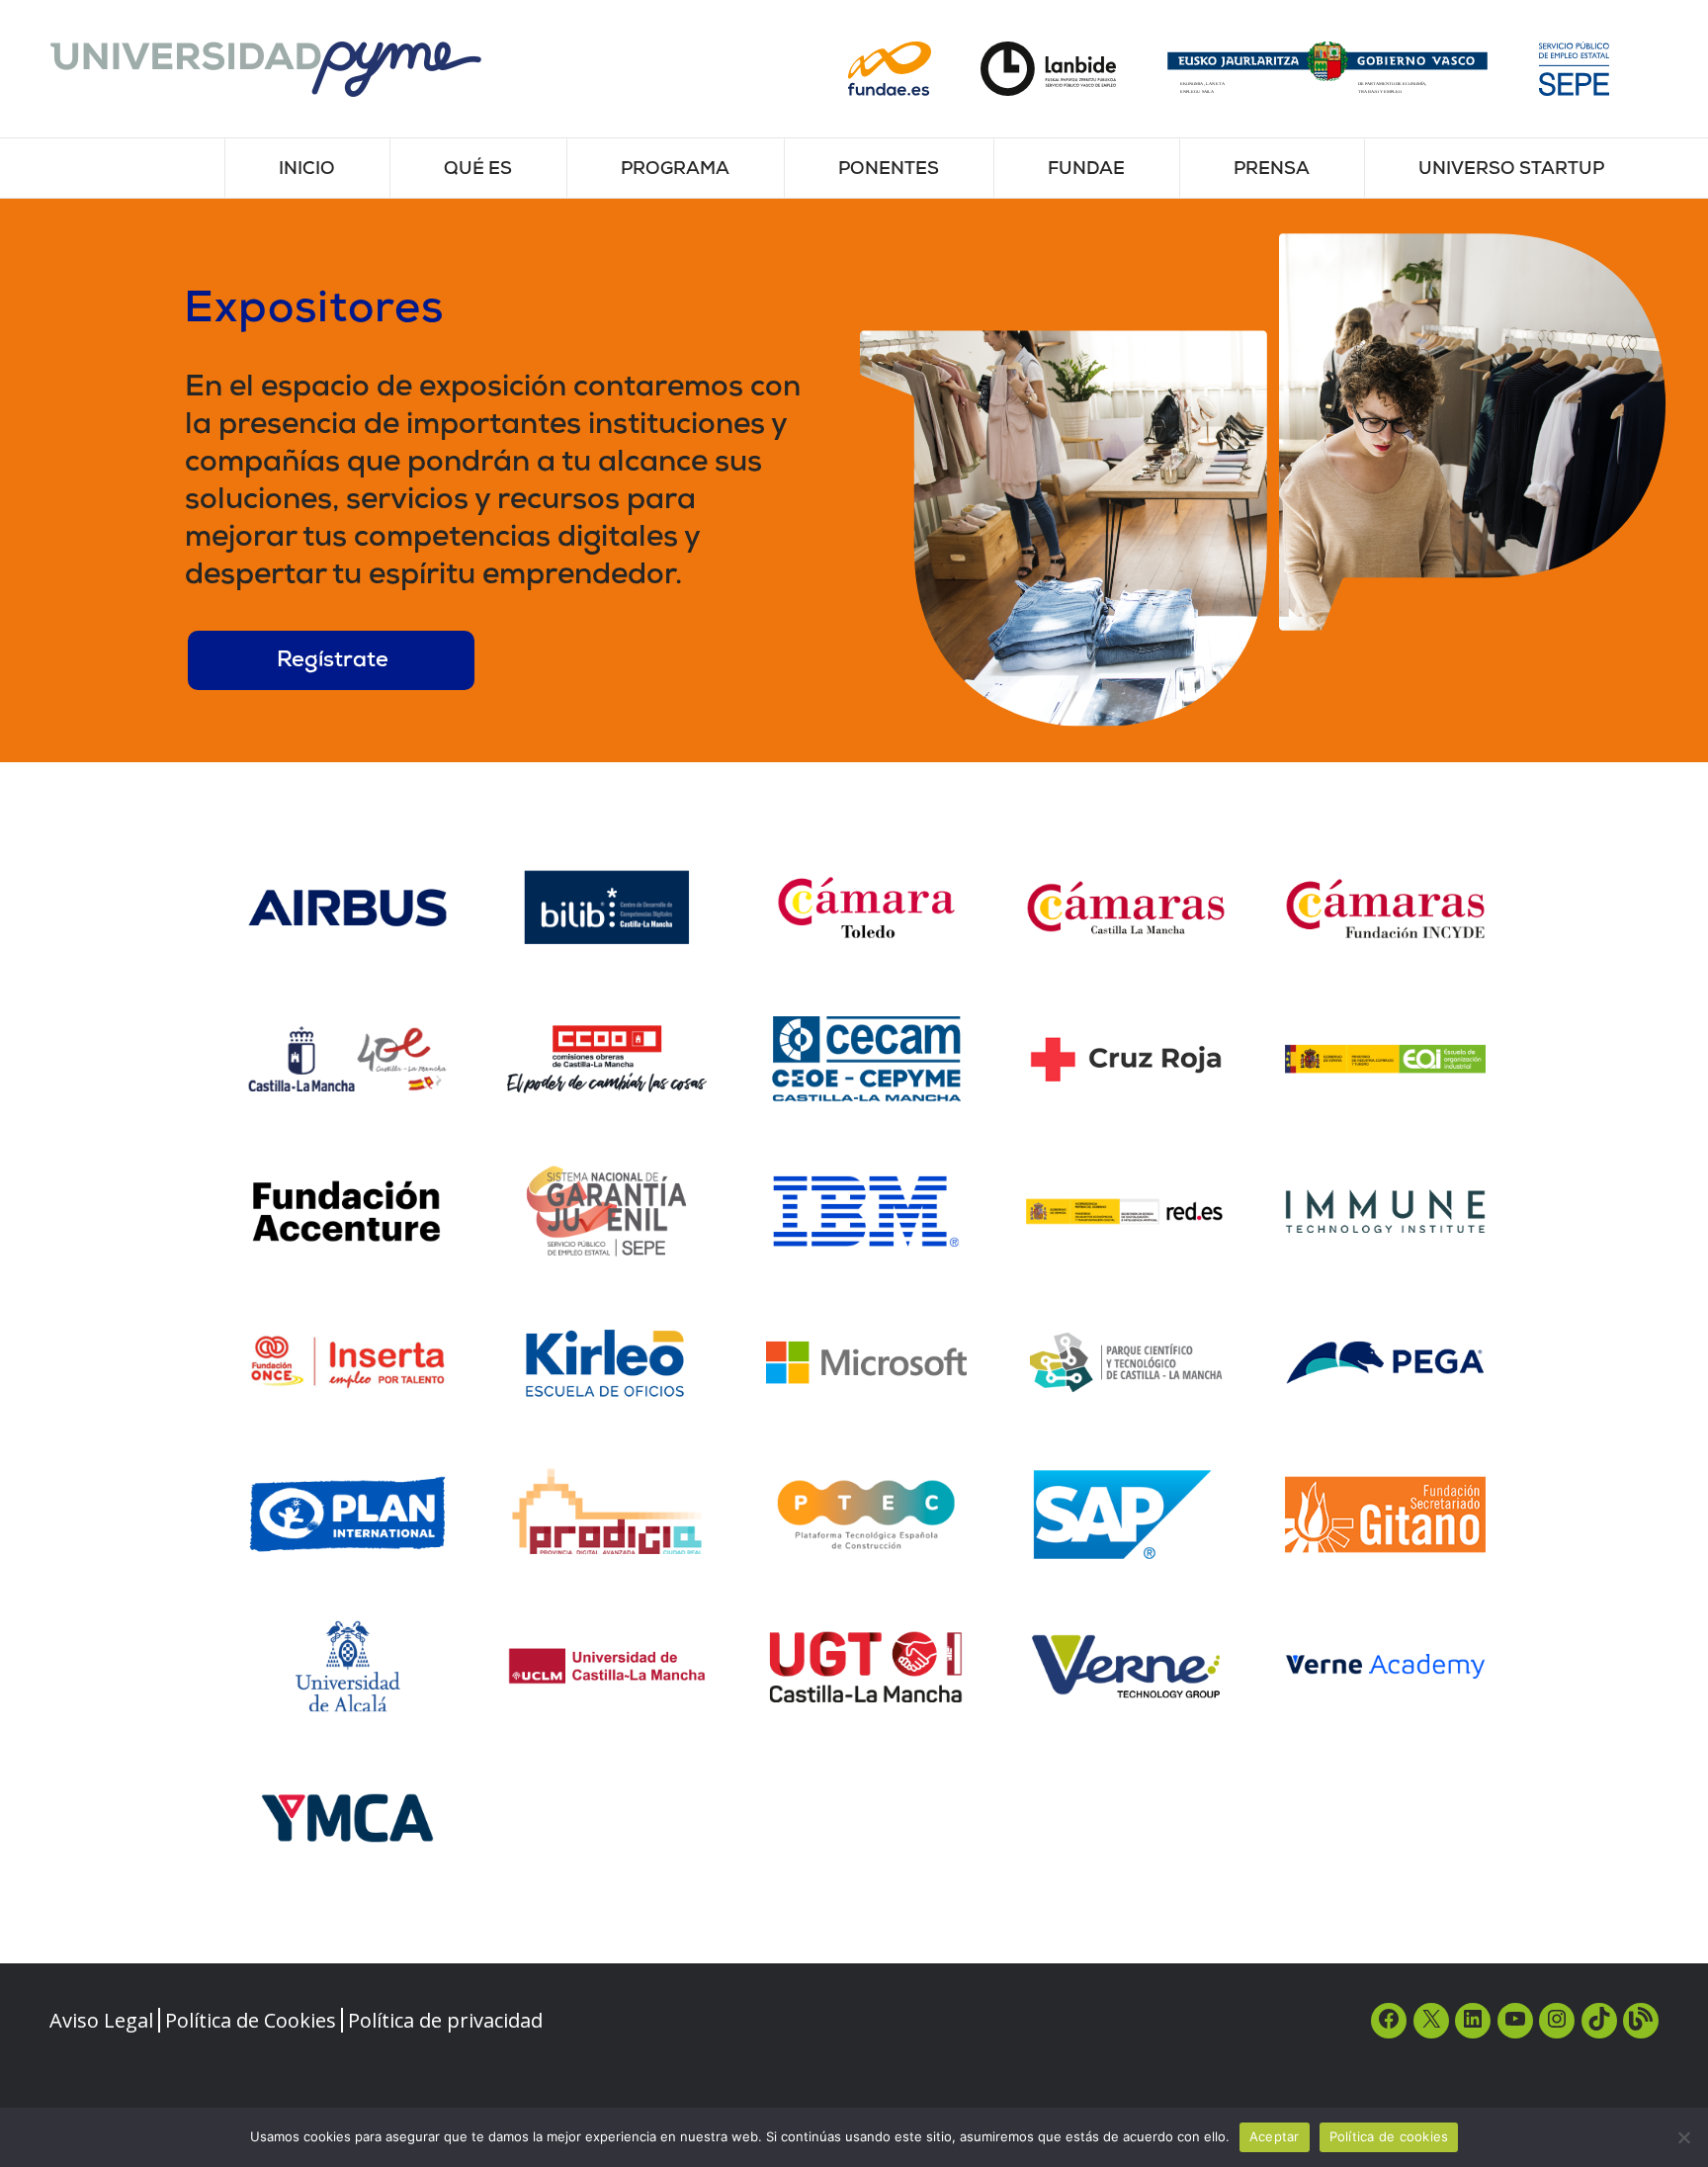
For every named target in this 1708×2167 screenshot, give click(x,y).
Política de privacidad (445, 2020)
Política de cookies (1389, 2136)
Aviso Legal (101, 2020)
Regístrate (333, 662)
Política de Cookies (251, 2020)
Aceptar (1275, 2136)
